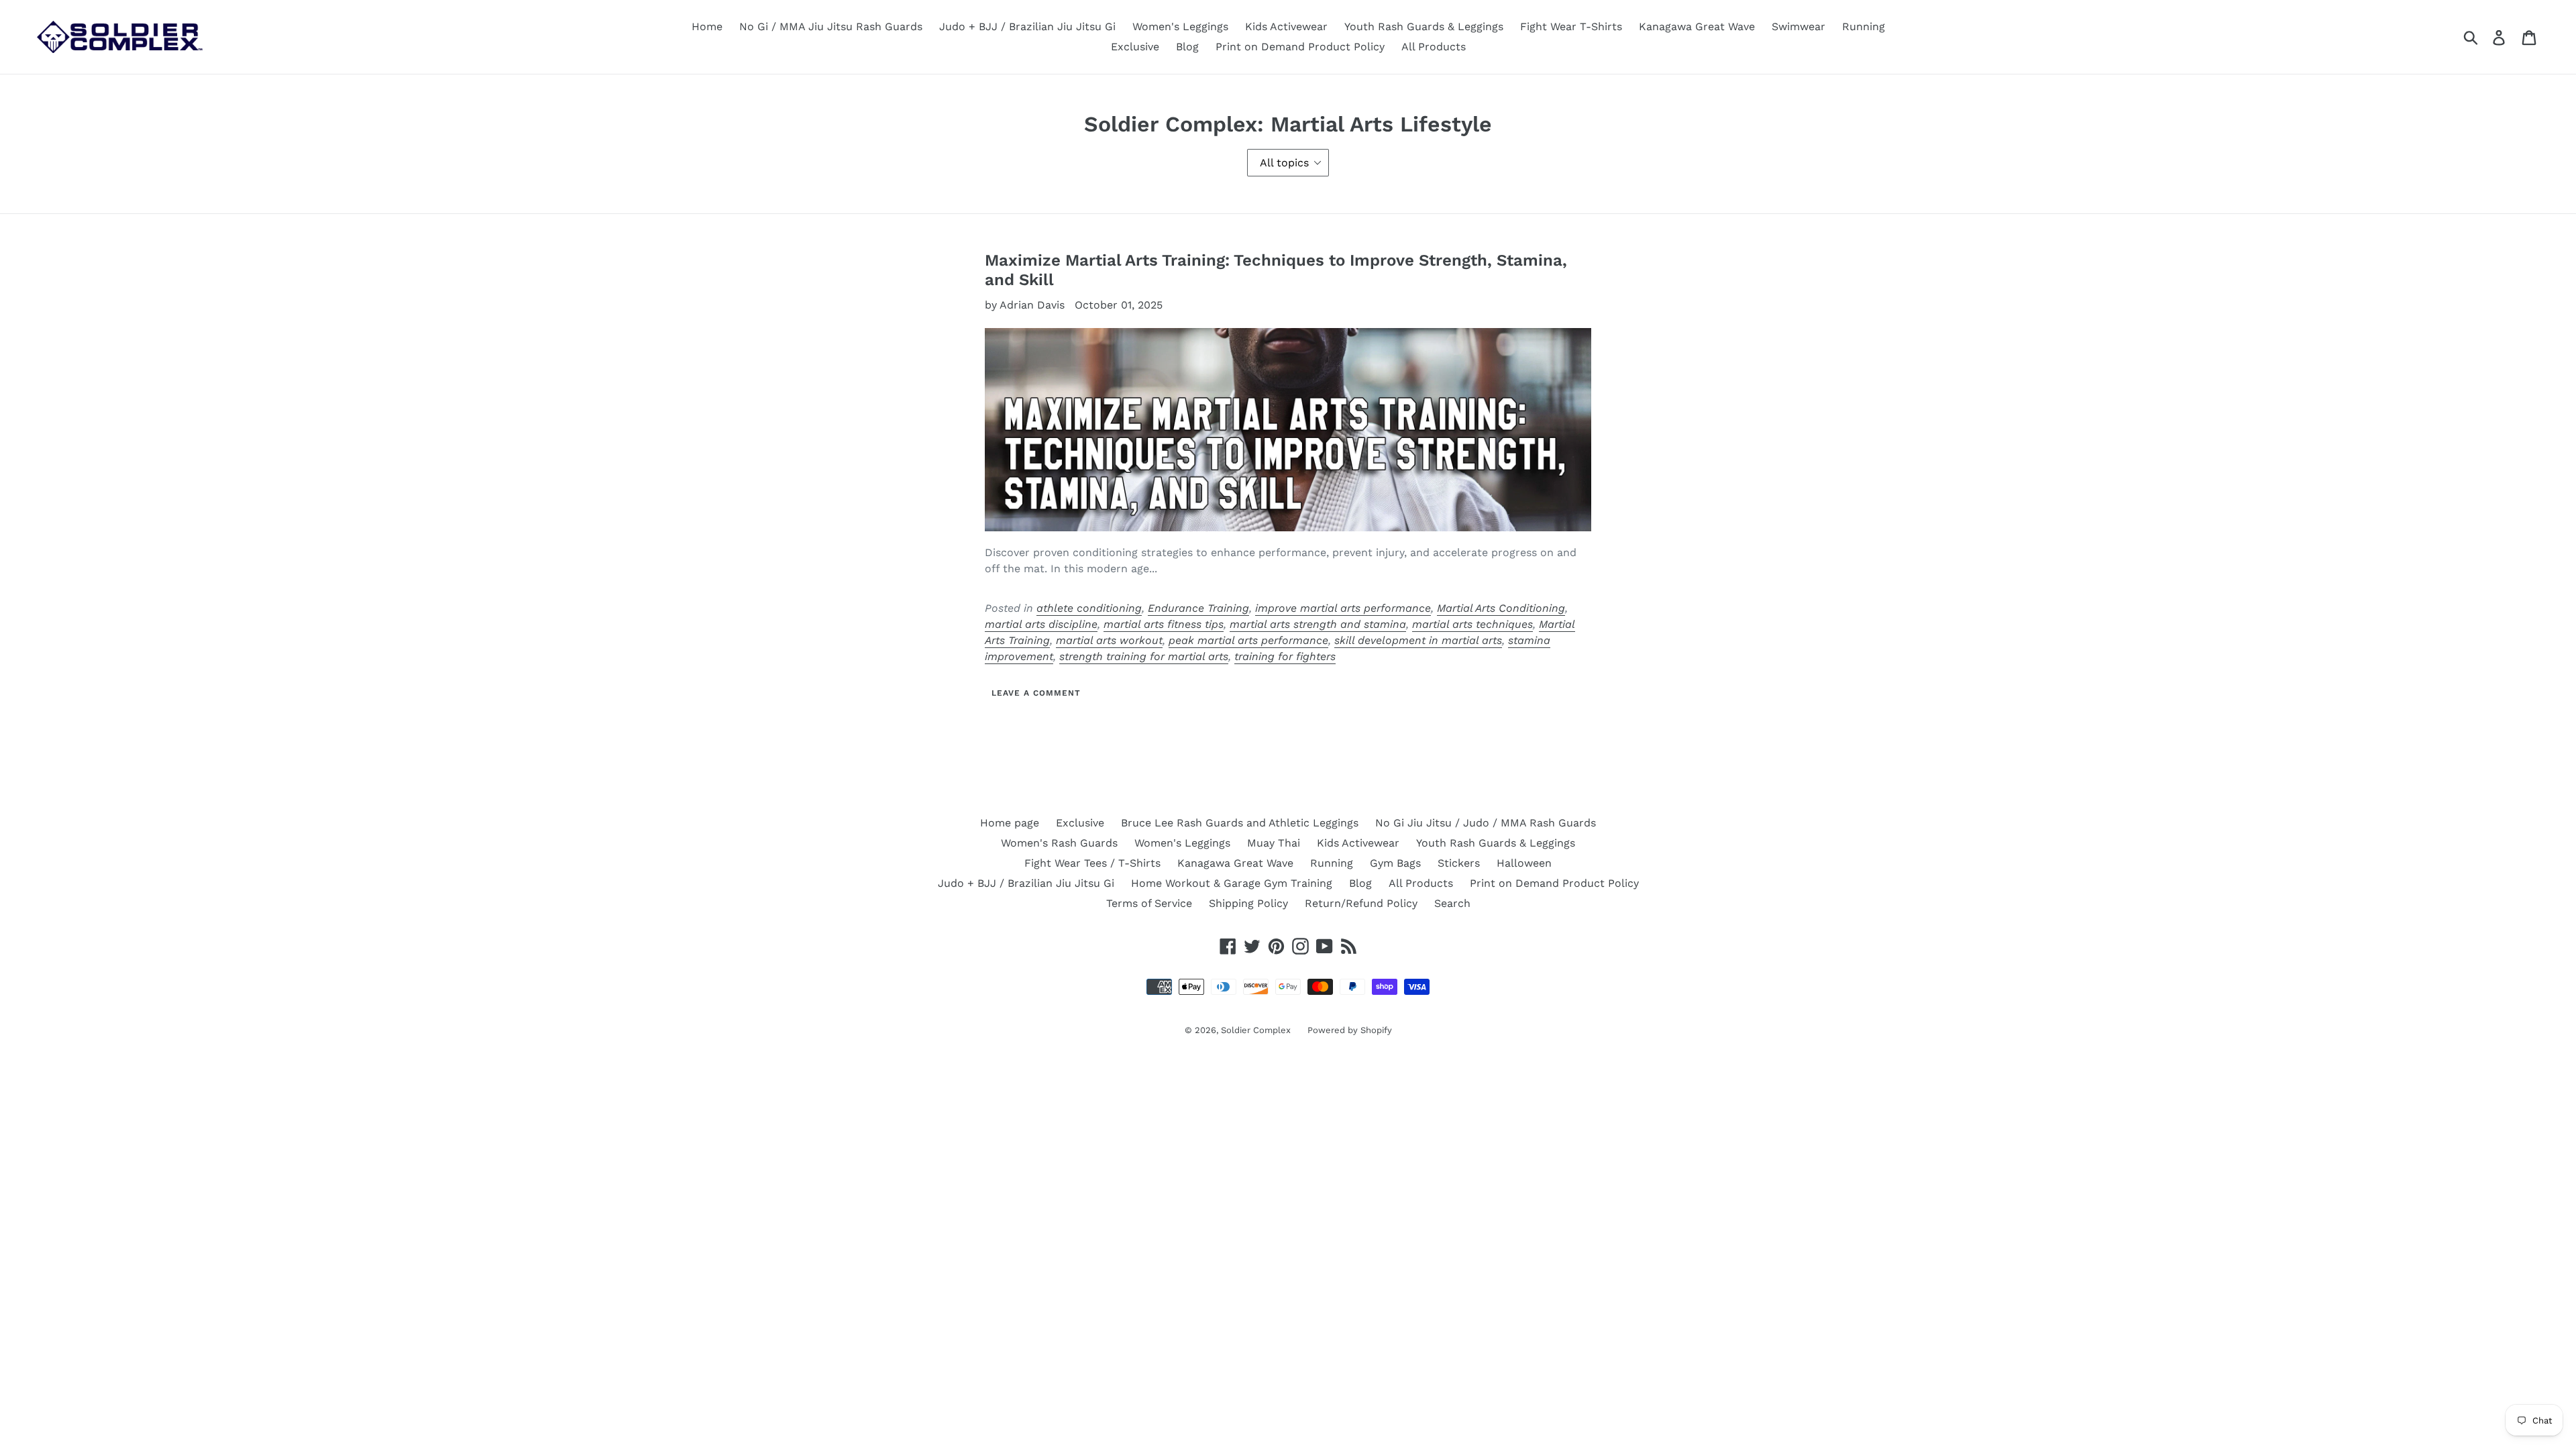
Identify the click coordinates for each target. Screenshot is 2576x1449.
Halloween (1524, 863)
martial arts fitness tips (1164, 624)
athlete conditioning (1089, 608)
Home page (1010, 823)
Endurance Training (1198, 608)
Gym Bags (1395, 863)
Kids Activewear (1286, 26)
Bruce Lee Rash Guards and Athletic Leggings (1240, 823)
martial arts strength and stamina (1318, 624)
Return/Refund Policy (1361, 903)
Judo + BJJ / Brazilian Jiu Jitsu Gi (1027, 26)
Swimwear (1799, 26)
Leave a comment (1036, 693)
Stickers (1459, 863)
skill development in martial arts (1418, 640)
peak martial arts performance (1248, 640)
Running (1864, 26)
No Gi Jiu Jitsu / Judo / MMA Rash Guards (1486, 823)
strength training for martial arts (1144, 656)
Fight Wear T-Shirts (1571, 26)
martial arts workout (1109, 640)
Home (707, 26)
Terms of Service (1149, 903)
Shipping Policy (1248, 903)
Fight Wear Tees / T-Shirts (1092, 863)
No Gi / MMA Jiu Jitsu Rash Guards (831, 26)
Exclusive (1135, 47)
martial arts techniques (1472, 624)
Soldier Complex (1256, 1030)
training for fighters (1285, 656)
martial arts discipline (1041, 624)
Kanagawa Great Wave (1697, 26)
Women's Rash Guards (1059, 843)
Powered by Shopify (1350, 1030)
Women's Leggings (1180, 26)
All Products (1434, 47)
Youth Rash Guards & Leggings (1424, 26)
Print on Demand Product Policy (1300, 47)
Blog (1187, 47)
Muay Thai (1274, 843)
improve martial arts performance (1343, 608)
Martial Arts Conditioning (1501, 608)
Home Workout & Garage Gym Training (1232, 883)
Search (1452, 903)
